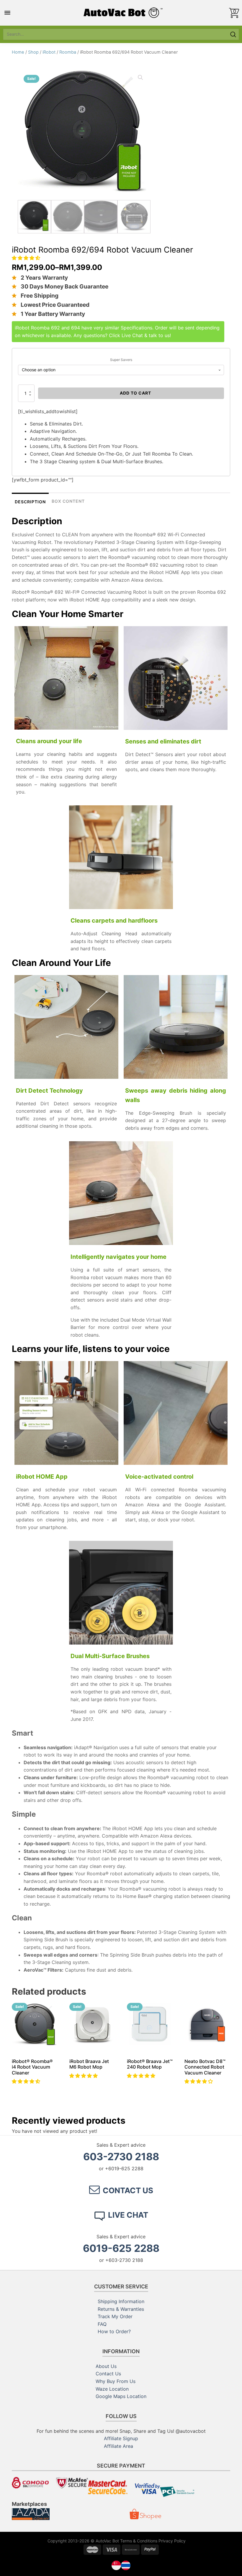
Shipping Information (121, 2301)
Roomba (68, 52)
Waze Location (112, 2389)
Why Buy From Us (116, 2381)
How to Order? (114, 2331)
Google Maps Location (121, 2396)
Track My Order (115, 2316)
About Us (106, 2366)
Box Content (68, 501)
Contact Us (108, 2374)
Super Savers (121, 360)
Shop (33, 52)
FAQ (102, 2324)
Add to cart (135, 393)
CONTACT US (128, 2190)
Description (30, 502)
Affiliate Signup (121, 2438)
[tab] (30, 501)
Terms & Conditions (139, 2541)
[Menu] (7, 13)
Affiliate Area (118, 2446)
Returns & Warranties (121, 2309)
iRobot (49, 52)
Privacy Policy (172, 2541)
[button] (27, 258)
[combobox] (115, 34)
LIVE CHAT (128, 2215)
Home (18, 52)
